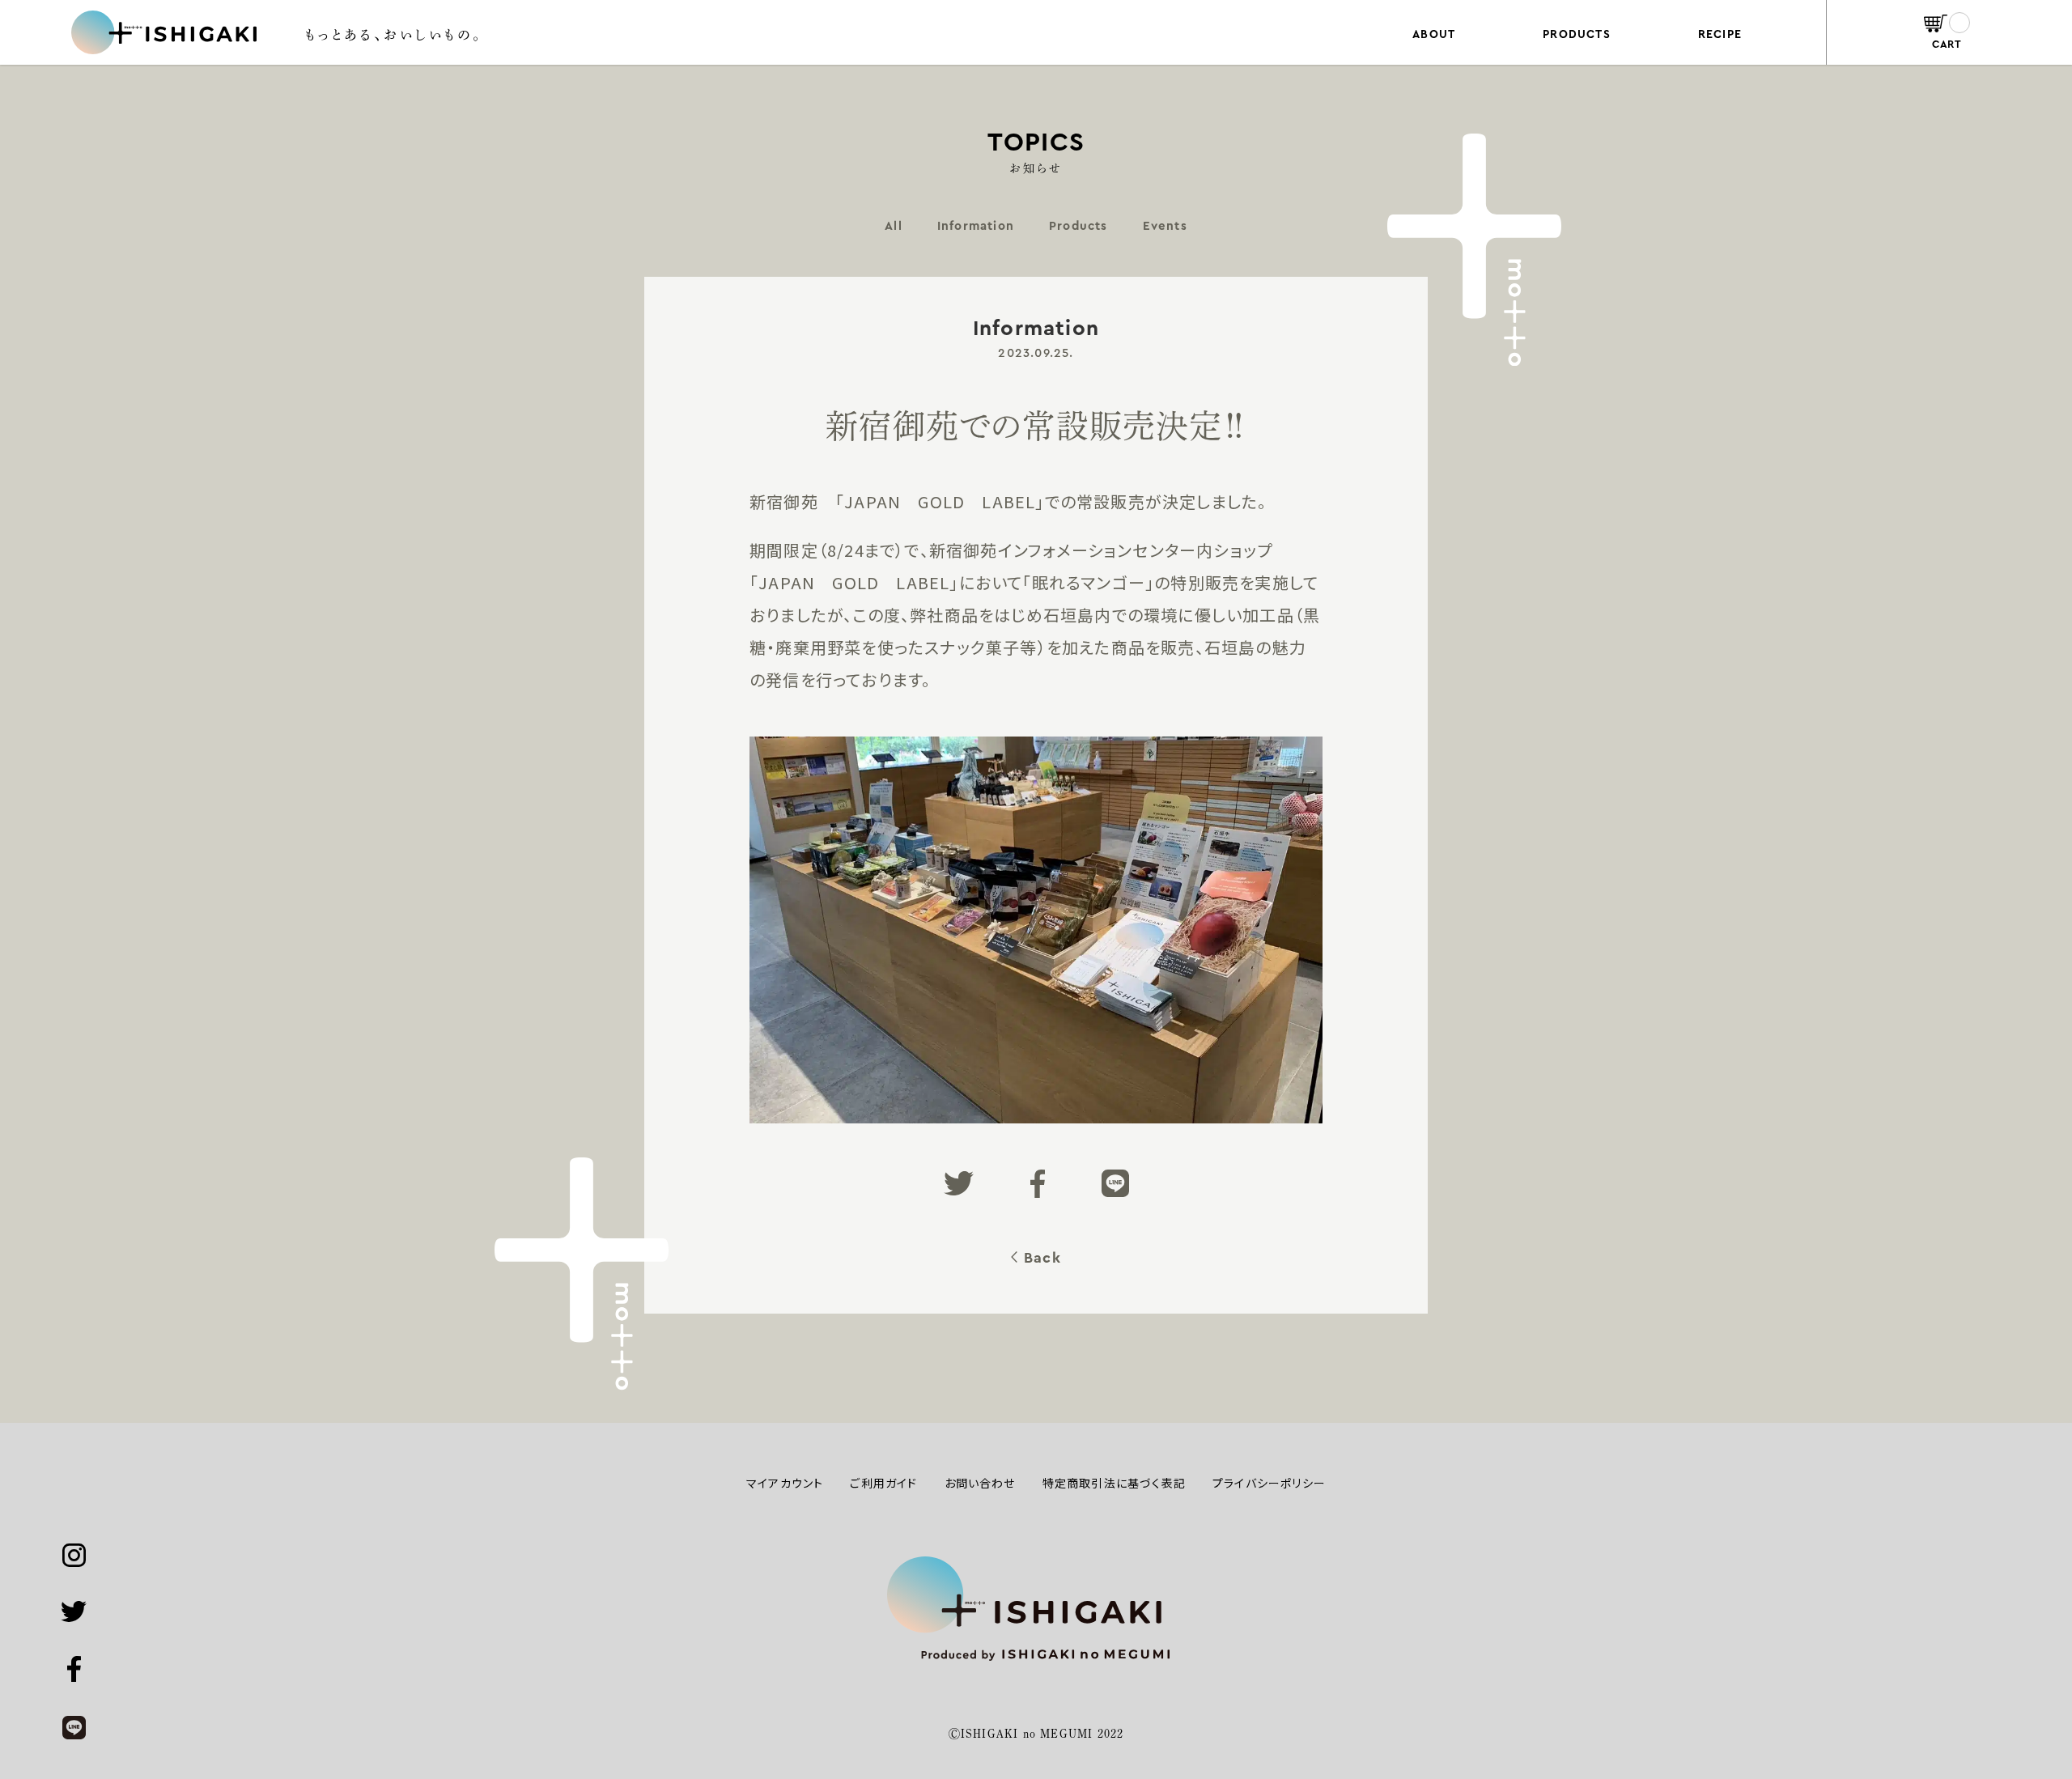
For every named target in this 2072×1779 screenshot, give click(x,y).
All (894, 226)
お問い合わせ (980, 1483)
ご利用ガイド (883, 1483)
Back (1042, 1258)
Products (1078, 226)
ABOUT (1434, 35)
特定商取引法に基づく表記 (1114, 1483)
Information (976, 226)
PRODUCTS (1577, 35)
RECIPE (1720, 35)
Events (1165, 226)
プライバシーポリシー (1269, 1483)
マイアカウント (785, 1483)
